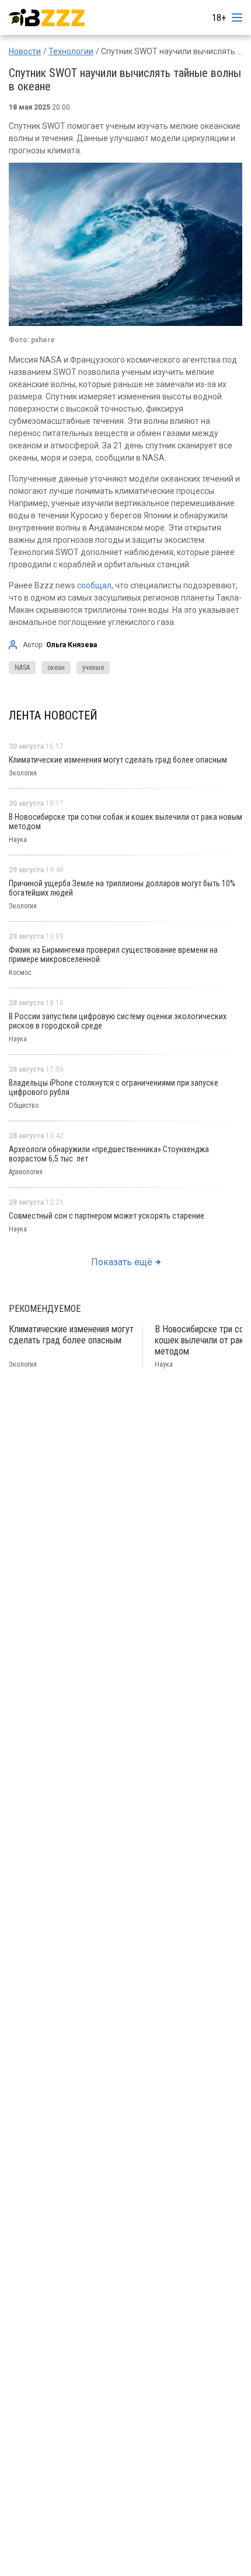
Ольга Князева (72, 645)
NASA (22, 668)
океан (56, 668)
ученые (93, 668)
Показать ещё (122, 1262)
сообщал (94, 585)
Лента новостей (53, 715)
